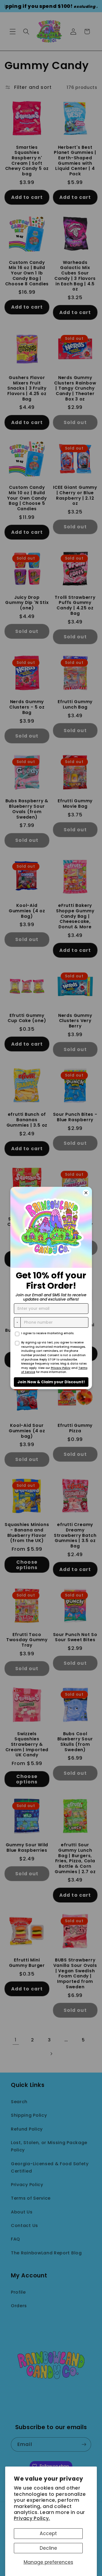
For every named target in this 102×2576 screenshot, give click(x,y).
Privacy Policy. (32, 2518)
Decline (48, 2548)
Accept (48, 2533)
